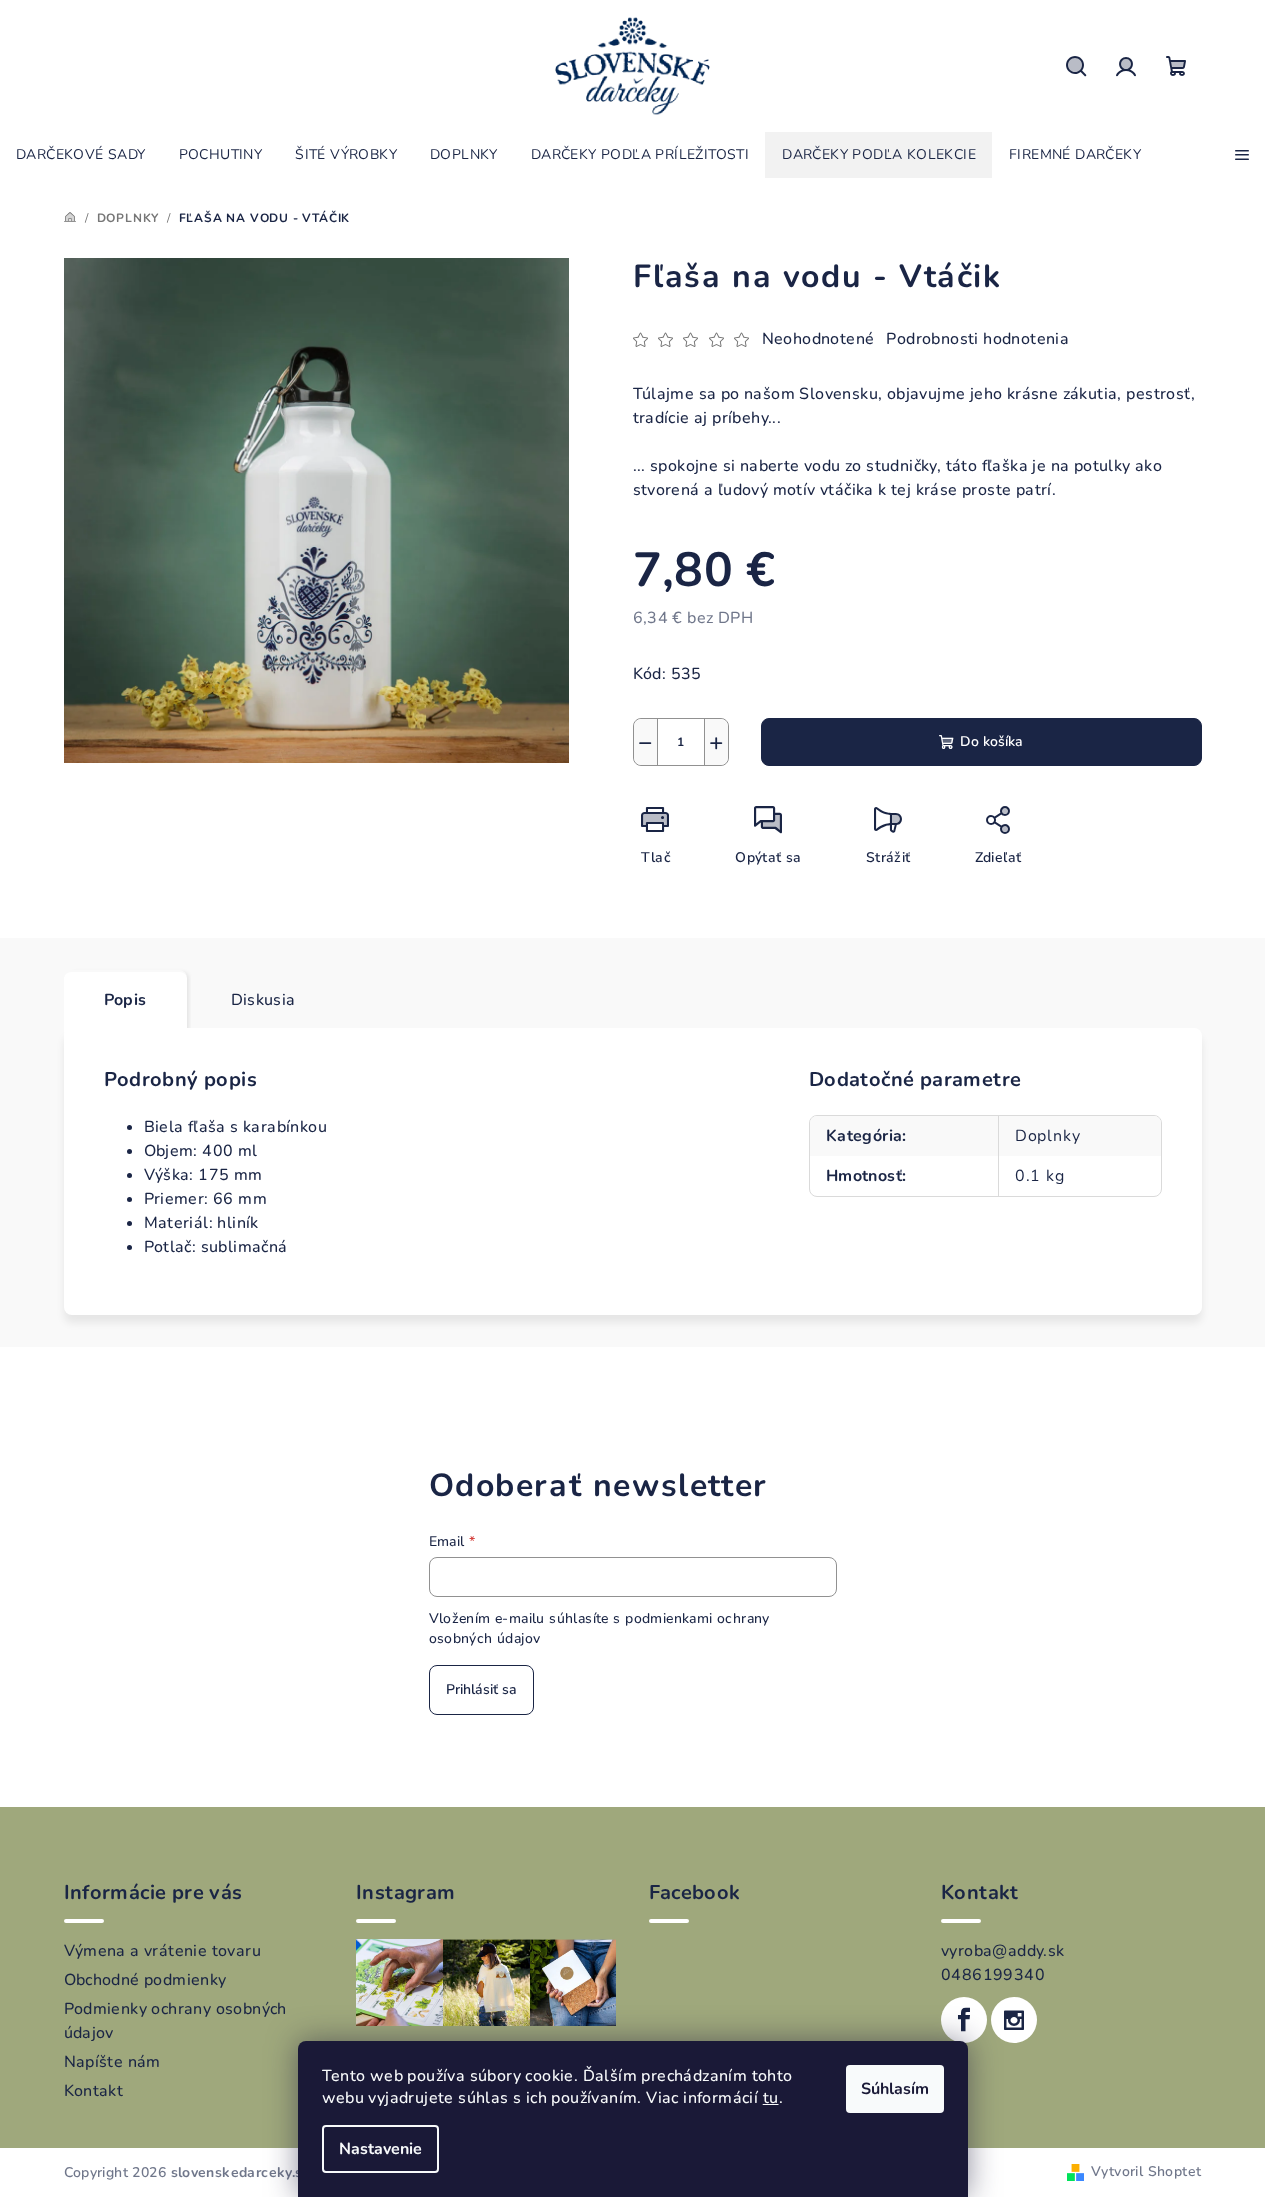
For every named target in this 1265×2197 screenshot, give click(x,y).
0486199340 (993, 1975)
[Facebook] (964, 2020)
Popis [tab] (125, 1000)
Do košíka (991, 741)
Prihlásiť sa (481, 1689)
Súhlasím (895, 2089)
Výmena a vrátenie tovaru (163, 1951)
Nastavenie (380, 2149)
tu (771, 2098)
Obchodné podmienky (145, 1980)
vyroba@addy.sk (1003, 1951)
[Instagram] (1014, 2020)
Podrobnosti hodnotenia (977, 339)
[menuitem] (81, 155)
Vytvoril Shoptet (1146, 2171)
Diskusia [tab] (263, 1000)
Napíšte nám (112, 2062)
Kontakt (94, 2091)
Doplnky (1048, 1136)
